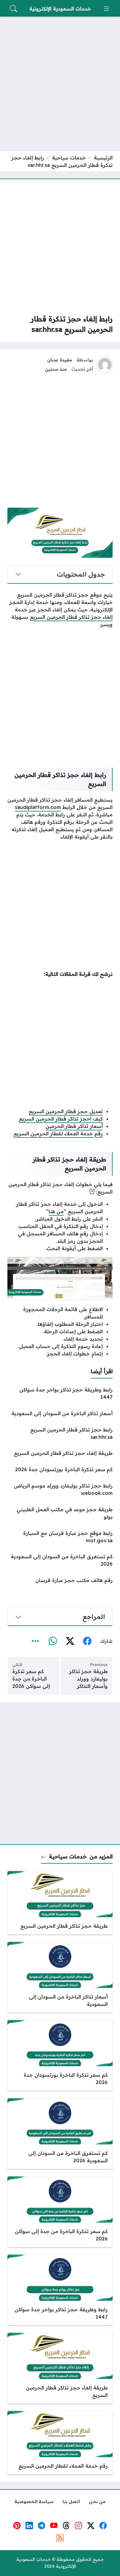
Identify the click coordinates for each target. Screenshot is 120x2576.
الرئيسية (103, 158)
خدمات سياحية (69, 158)
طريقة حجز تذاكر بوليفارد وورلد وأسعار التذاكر (88, 1679)
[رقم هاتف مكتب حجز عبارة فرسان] (60, 1580)
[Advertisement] (60, 84)
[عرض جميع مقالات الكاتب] (105, 365)
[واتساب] (53, 1641)
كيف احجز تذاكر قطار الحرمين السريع (61, 1119)
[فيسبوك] (87, 1641)
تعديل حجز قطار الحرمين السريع (66, 1111)
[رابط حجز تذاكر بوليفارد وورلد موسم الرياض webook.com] (60, 1489)
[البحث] (14, 9)
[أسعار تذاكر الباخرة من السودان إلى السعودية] (60, 1413)
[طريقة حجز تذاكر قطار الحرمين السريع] (60, 1903)
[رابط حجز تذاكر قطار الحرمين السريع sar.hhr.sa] (60, 1433)
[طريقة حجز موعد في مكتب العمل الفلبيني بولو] (60, 1513)
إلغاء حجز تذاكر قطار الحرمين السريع (71, 617)
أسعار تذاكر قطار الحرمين (74, 1126)
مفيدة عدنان (60, 360)
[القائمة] (106, 9)
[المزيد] (35, 1641)
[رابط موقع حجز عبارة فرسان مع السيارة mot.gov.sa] (60, 1537)
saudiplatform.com (38, 807)
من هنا (56, 1211)
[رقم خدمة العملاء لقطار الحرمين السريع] (60, 2443)
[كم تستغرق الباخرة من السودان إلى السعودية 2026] (60, 1560)
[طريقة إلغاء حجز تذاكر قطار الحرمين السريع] (60, 1453)
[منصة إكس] (70, 1641)
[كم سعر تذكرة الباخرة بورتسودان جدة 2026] (60, 1469)
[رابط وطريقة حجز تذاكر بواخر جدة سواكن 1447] (60, 1393)
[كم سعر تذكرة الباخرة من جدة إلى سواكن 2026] (60, 2212)
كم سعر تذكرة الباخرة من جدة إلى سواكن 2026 (31, 1679)
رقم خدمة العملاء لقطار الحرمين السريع (58, 1133)
